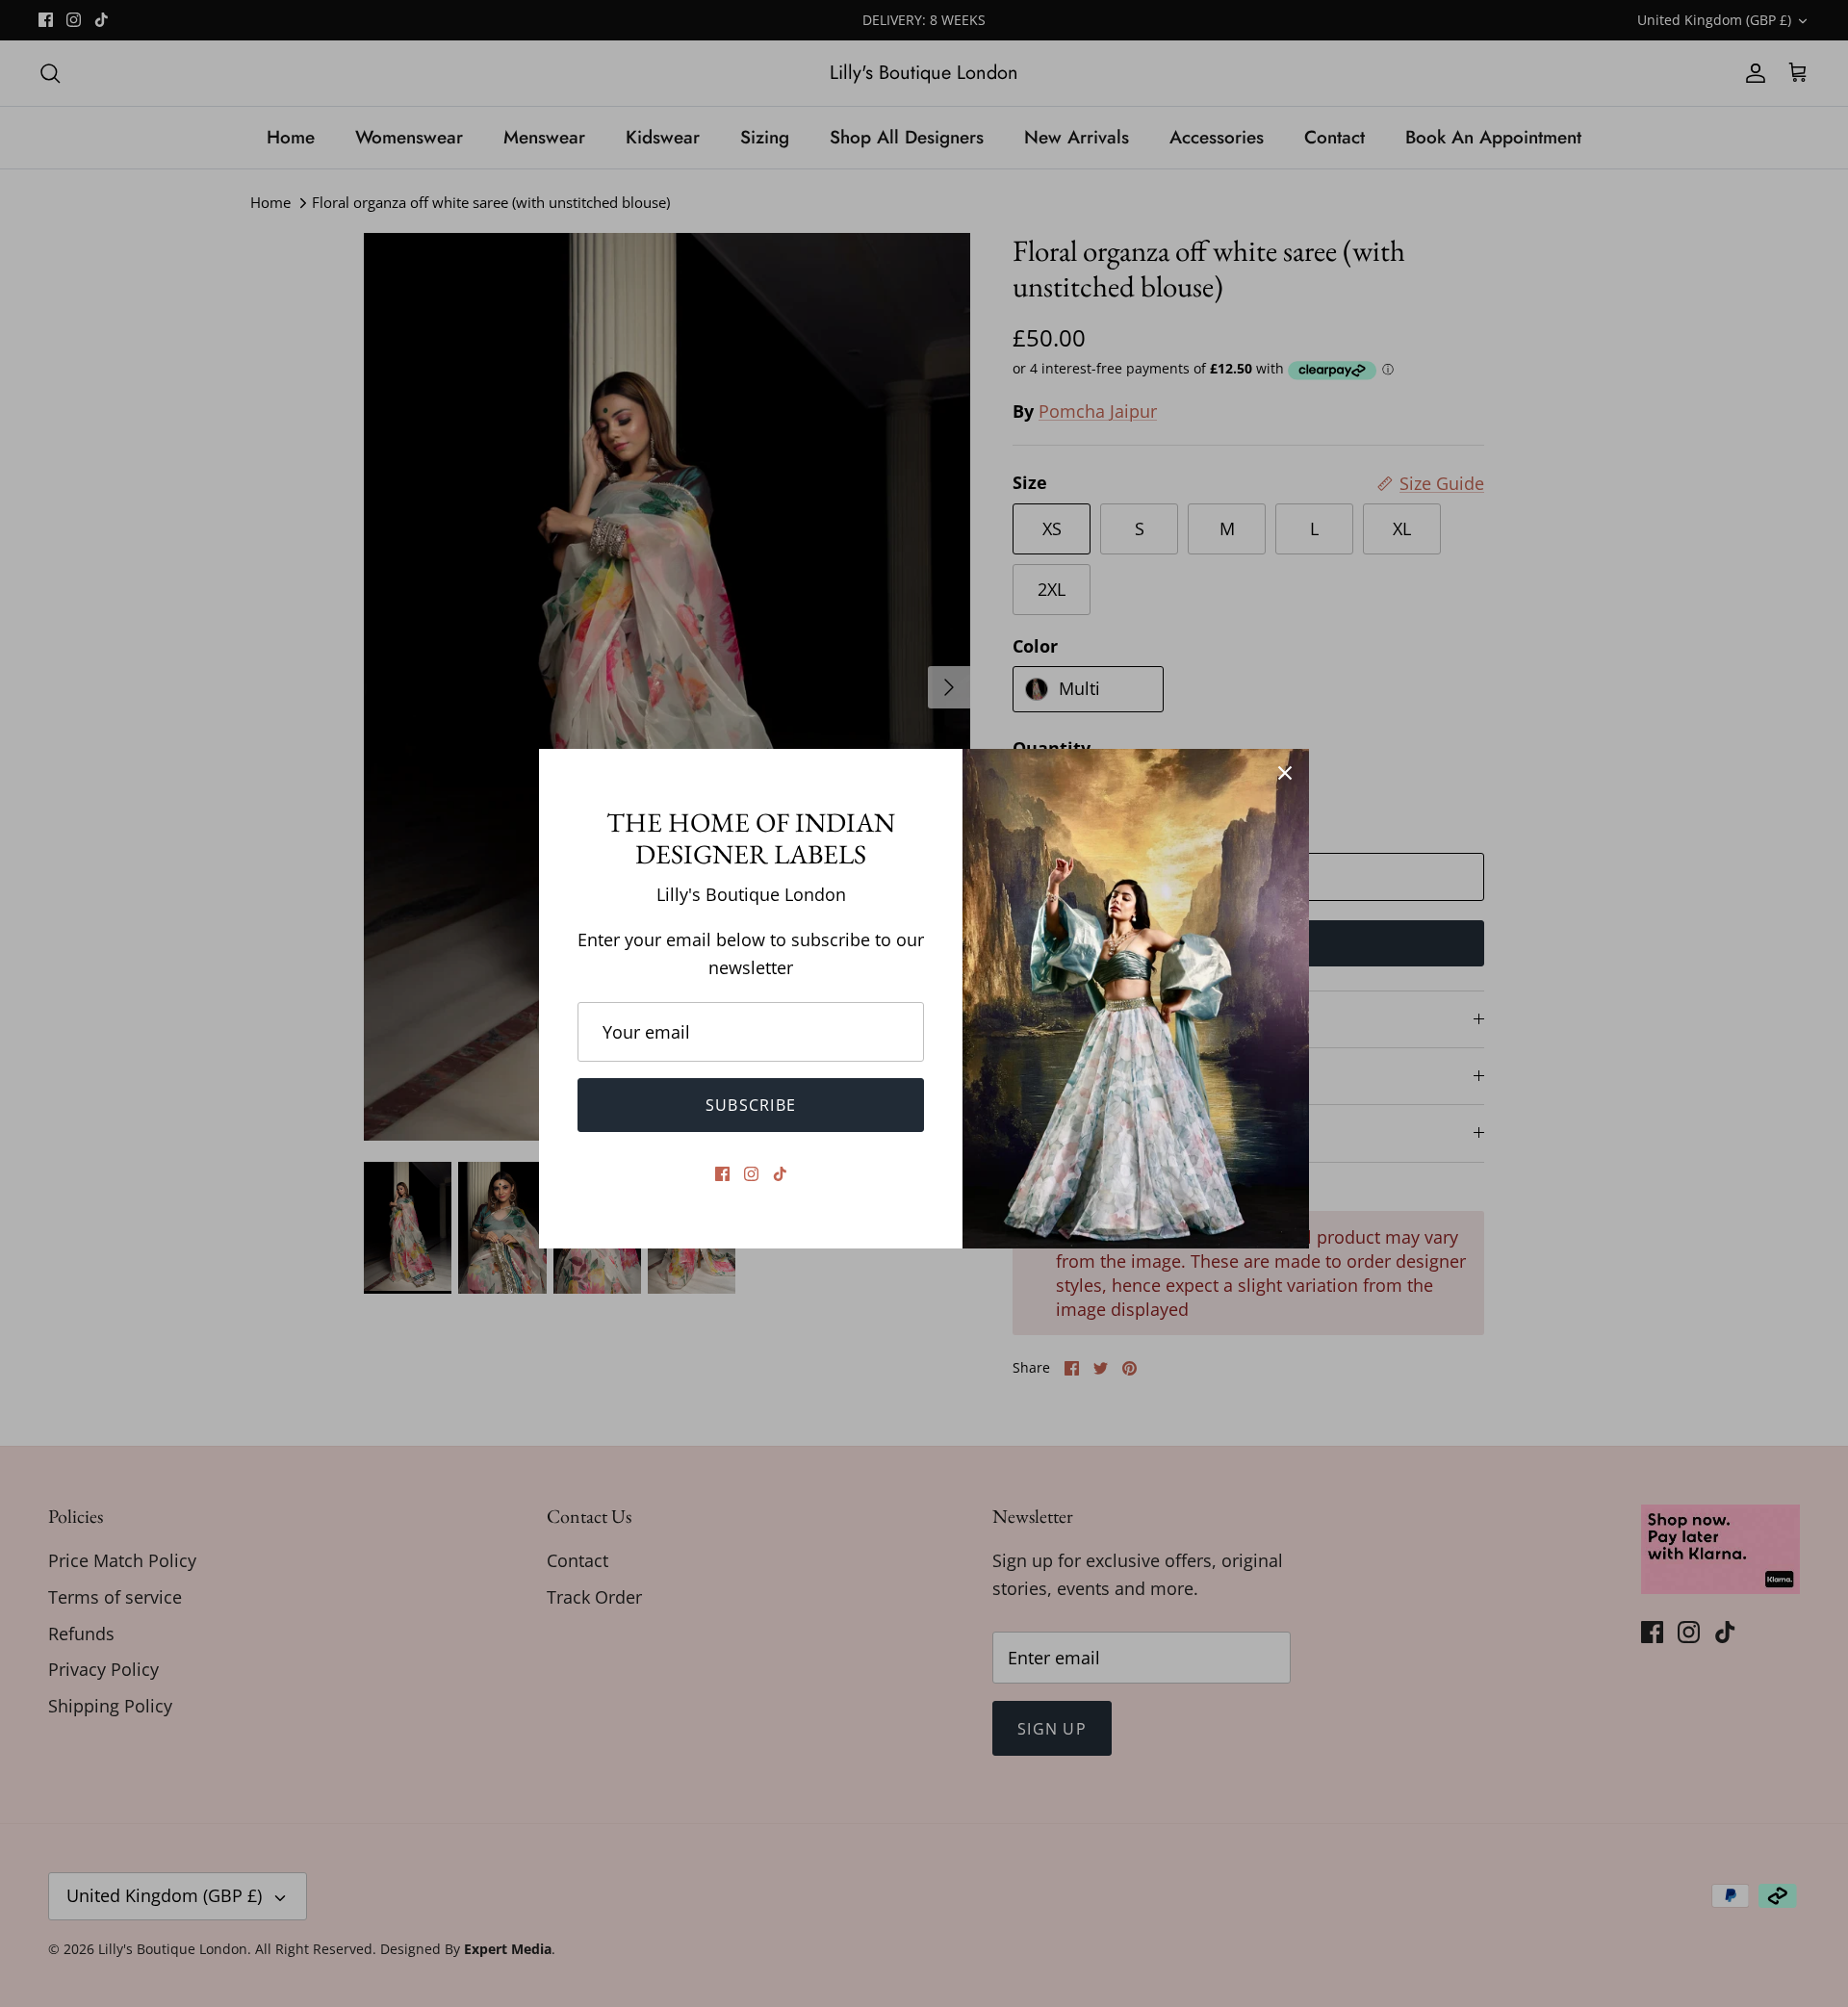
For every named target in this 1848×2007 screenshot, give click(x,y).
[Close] (1285, 773)
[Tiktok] (780, 1174)
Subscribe (751, 1105)
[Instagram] (751, 1174)
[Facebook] (722, 1174)
